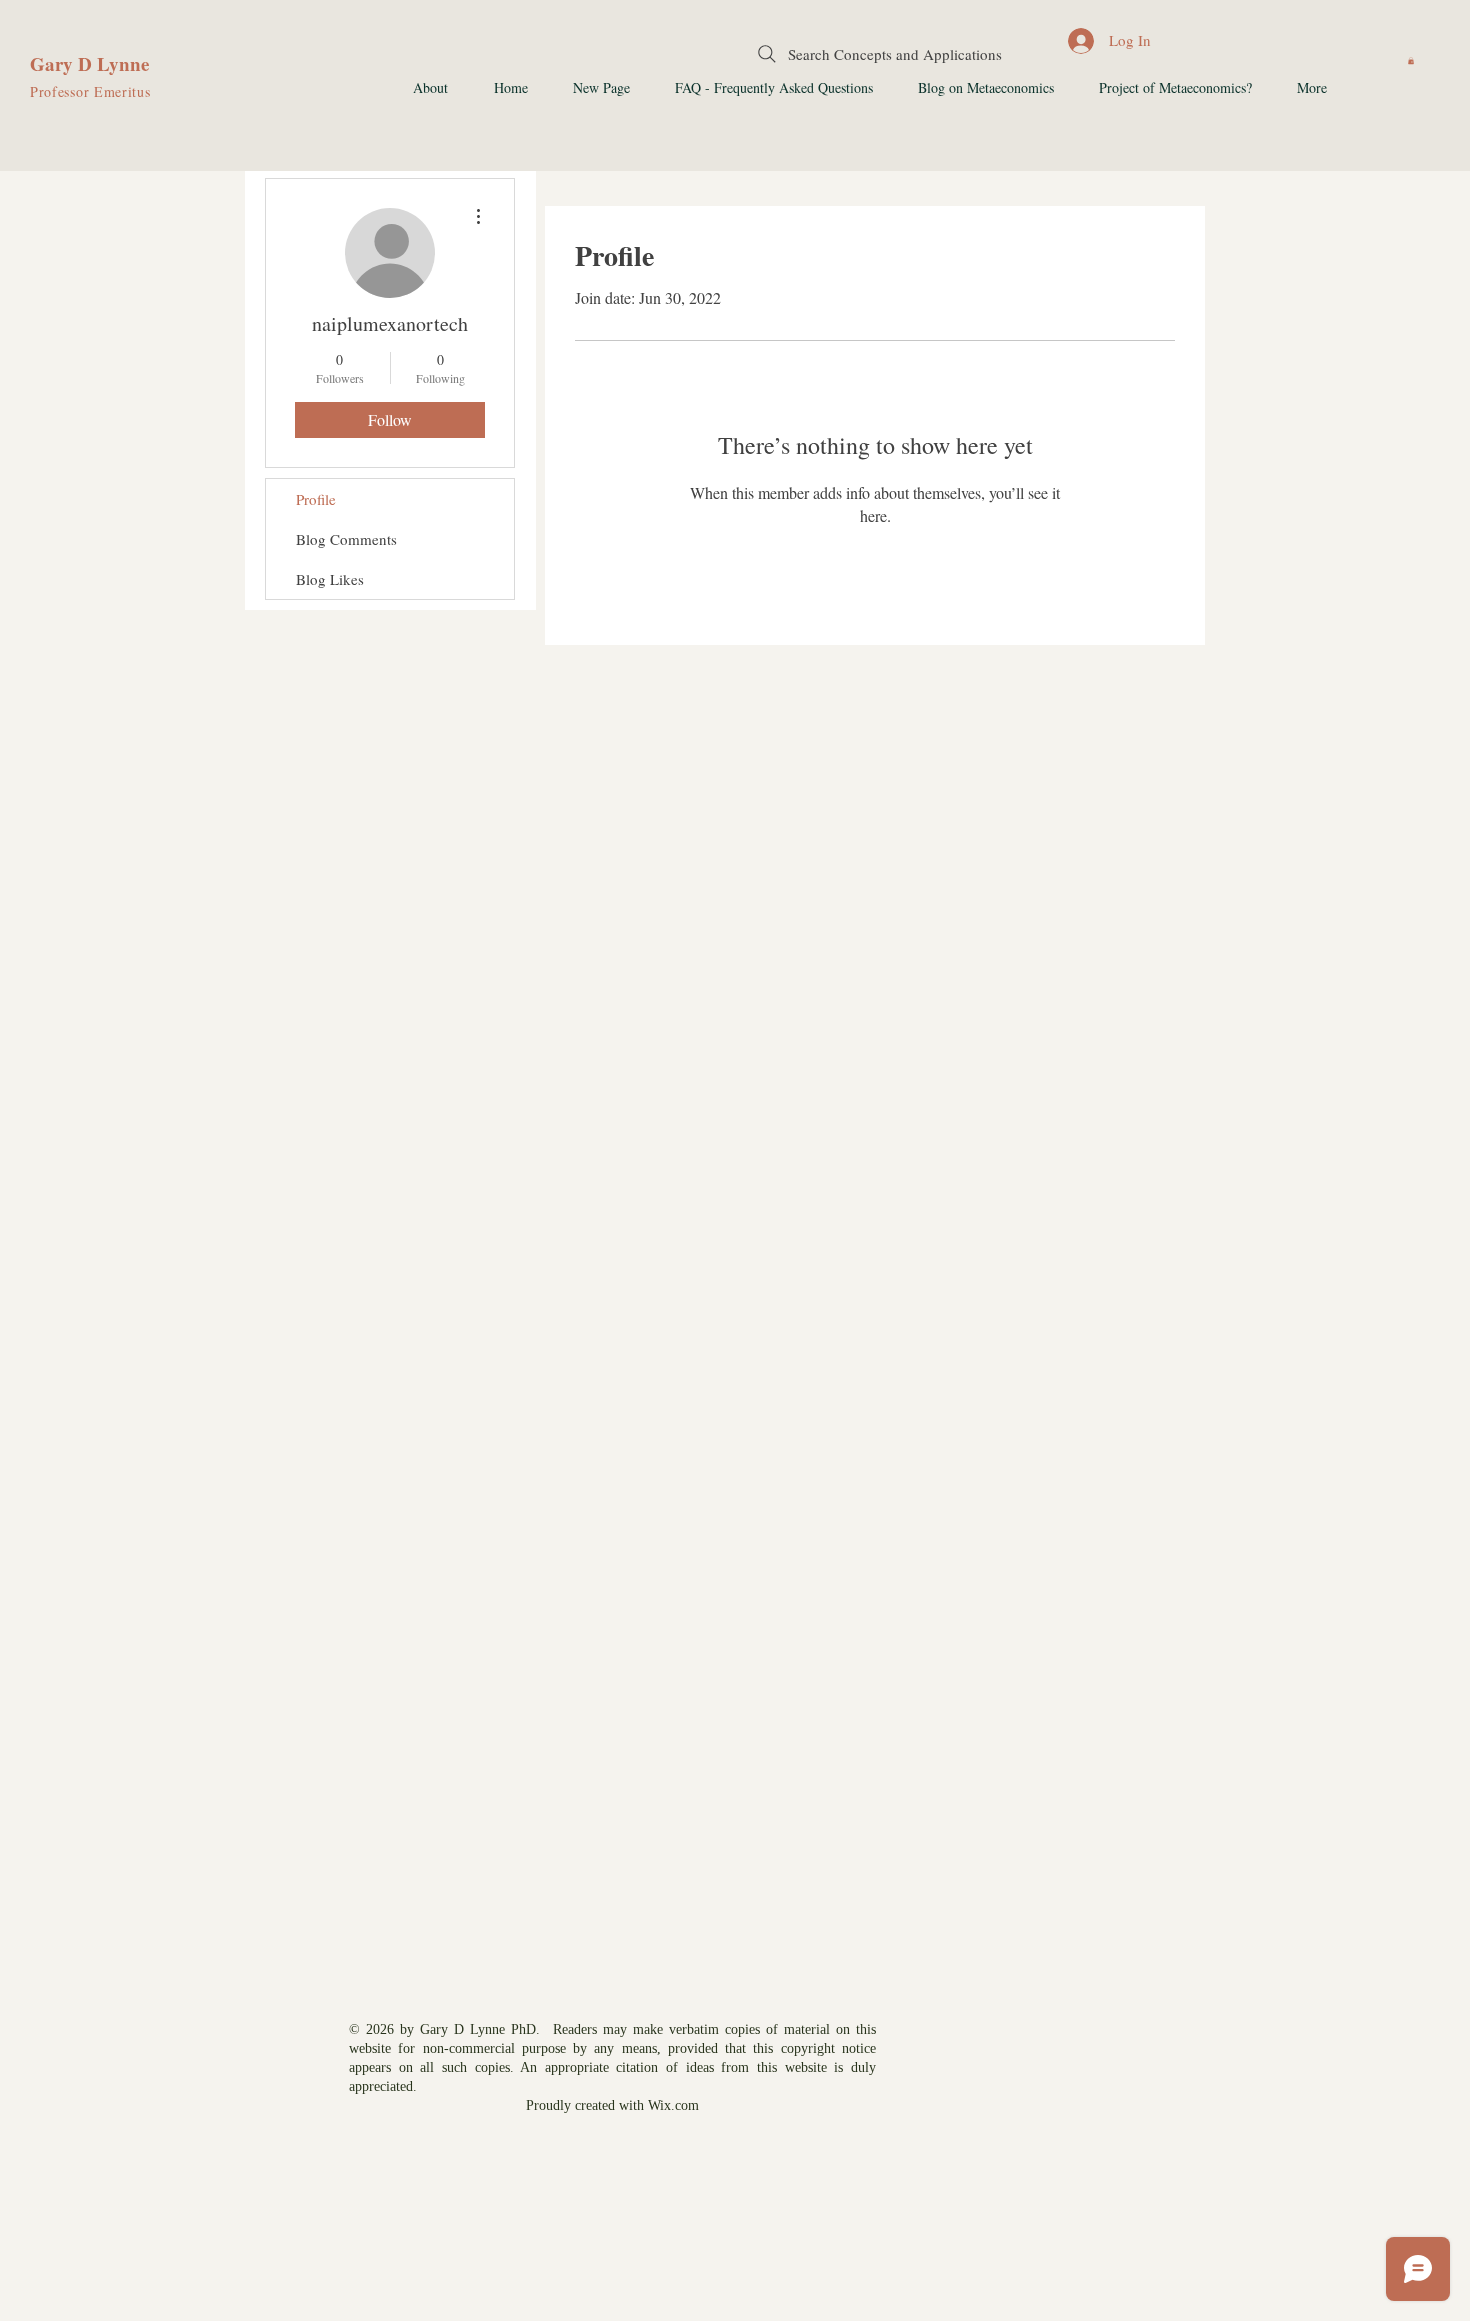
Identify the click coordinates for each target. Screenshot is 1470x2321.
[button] (1411, 60)
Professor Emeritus (90, 91)
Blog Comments (346, 539)
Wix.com (673, 2105)
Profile (316, 499)
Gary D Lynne (89, 63)
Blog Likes (330, 579)
